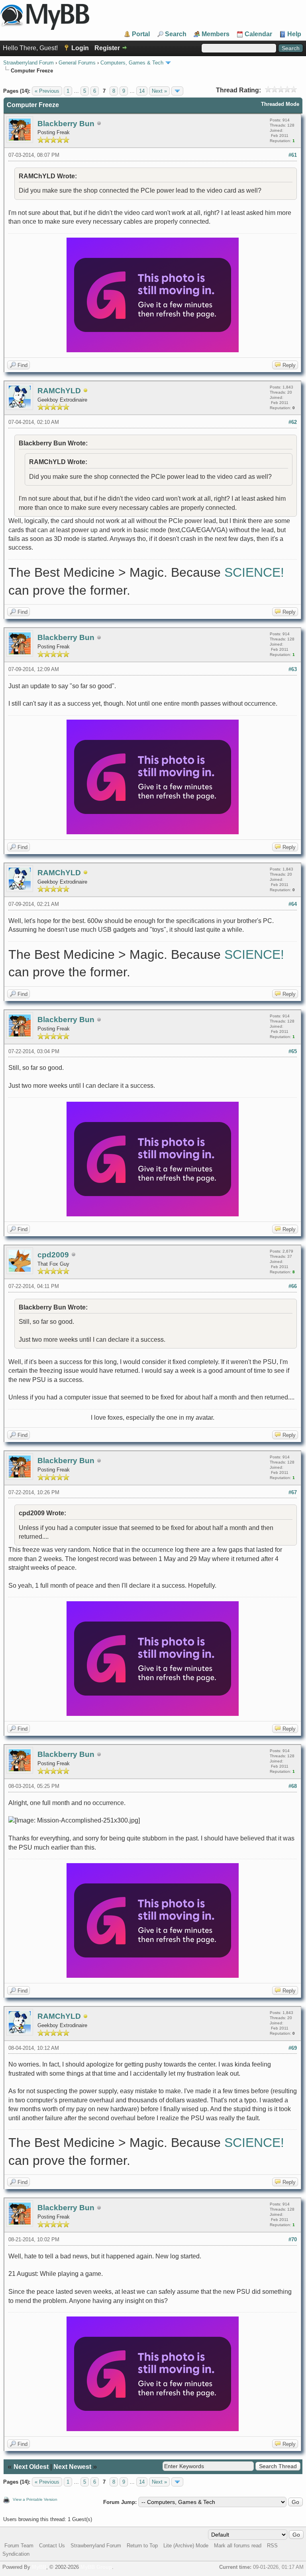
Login (80, 48)
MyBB (39, 2567)
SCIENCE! (254, 572)
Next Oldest (31, 2467)
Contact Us (52, 2546)
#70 (293, 2239)
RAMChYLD (59, 391)
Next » (159, 91)
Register (107, 48)
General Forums (77, 63)
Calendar (258, 34)
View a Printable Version (35, 2499)
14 (142, 91)
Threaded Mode (280, 104)
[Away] (86, 391)
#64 (293, 904)
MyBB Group (96, 2567)
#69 (293, 2048)
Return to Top (142, 2546)
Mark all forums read (238, 2546)
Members (216, 34)
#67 (293, 1492)
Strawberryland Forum (28, 63)
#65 (293, 1051)
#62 (293, 422)
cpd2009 (53, 1255)
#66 (293, 1286)
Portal (141, 34)
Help (294, 34)
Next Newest (72, 2467)
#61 (293, 155)
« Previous (47, 91)
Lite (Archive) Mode (186, 2546)
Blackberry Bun (66, 124)
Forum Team (19, 2546)
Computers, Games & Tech (132, 63)
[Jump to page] (177, 91)
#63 (293, 669)
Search (176, 34)
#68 (293, 1786)
